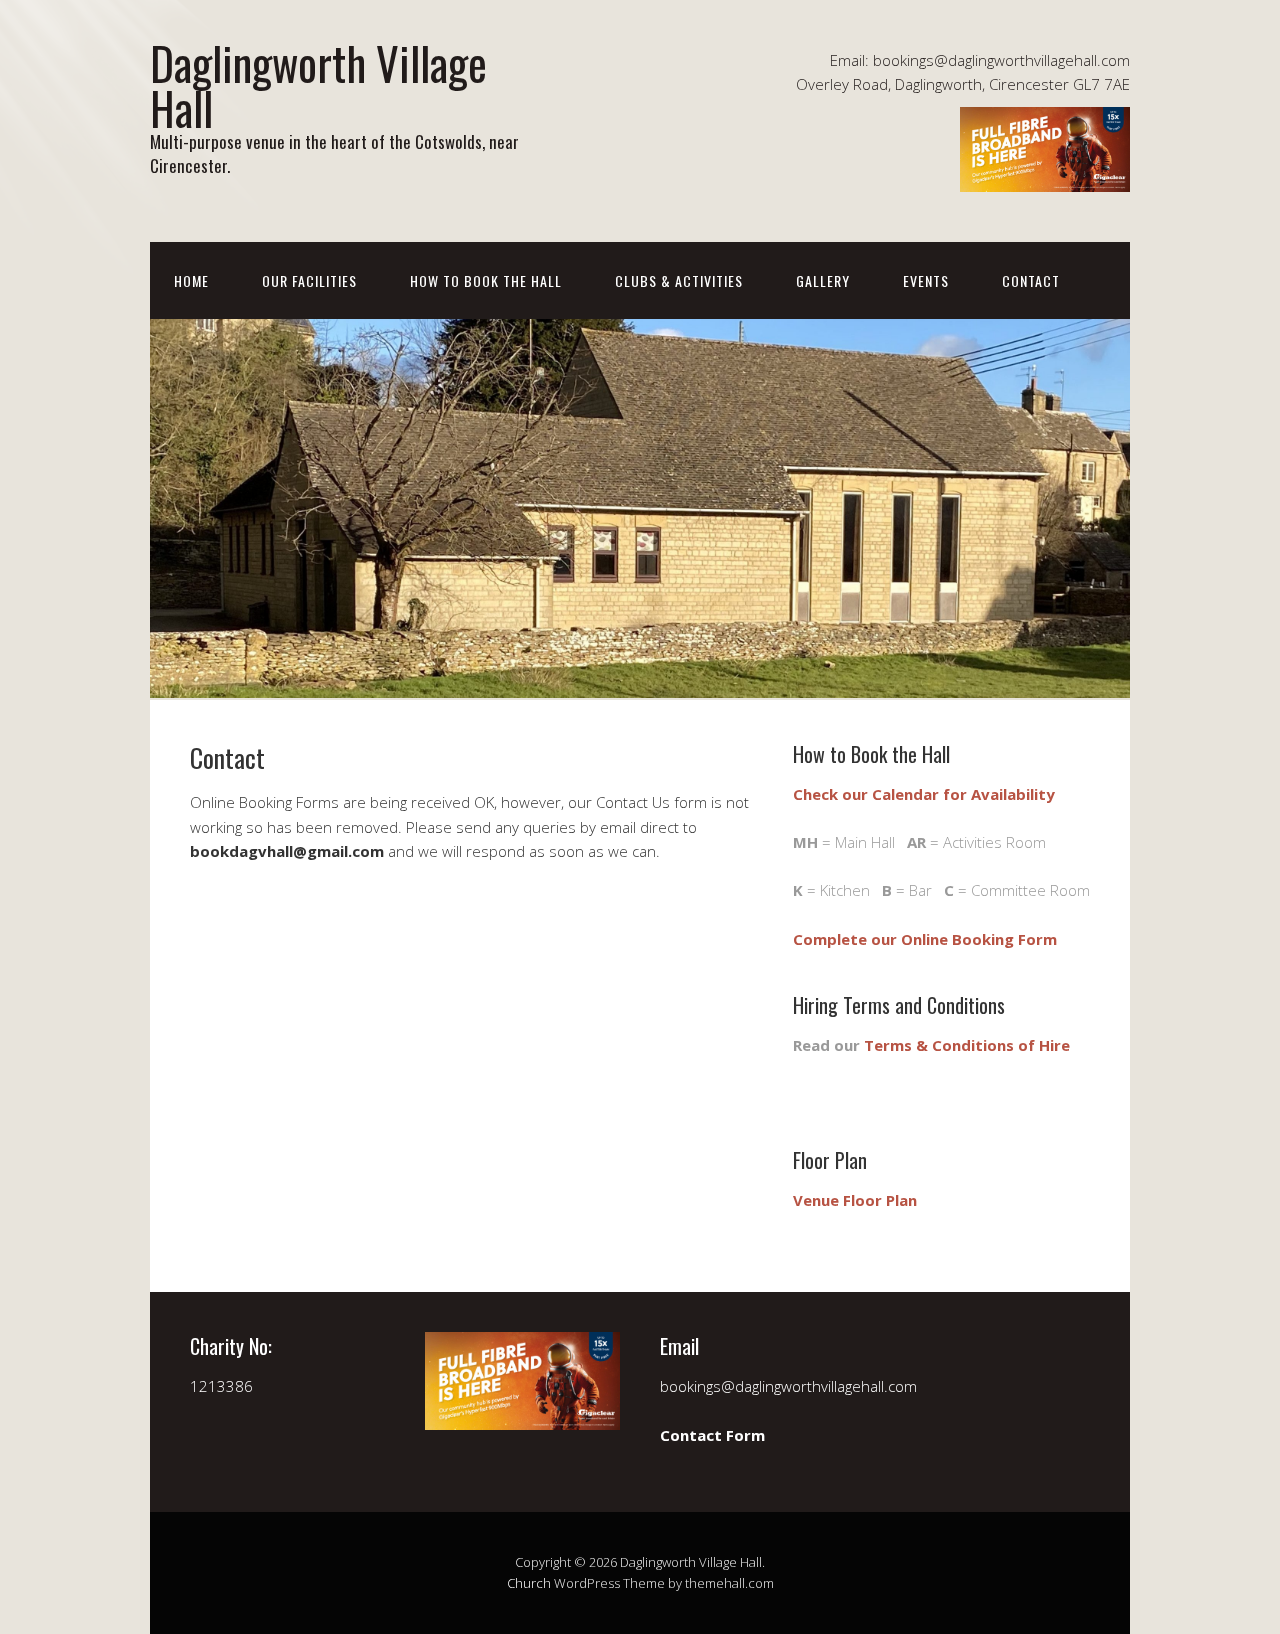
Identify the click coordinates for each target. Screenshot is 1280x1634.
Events (926, 280)
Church (529, 1583)
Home (191, 280)
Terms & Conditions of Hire (967, 1045)
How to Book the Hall (486, 280)
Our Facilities (309, 280)
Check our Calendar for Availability (924, 794)
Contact (1031, 280)
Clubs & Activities (679, 280)
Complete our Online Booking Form (925, 939)
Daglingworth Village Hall (318, 85)
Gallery (823, 280)
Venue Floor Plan (855, 1200)
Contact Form (712, 1435)
